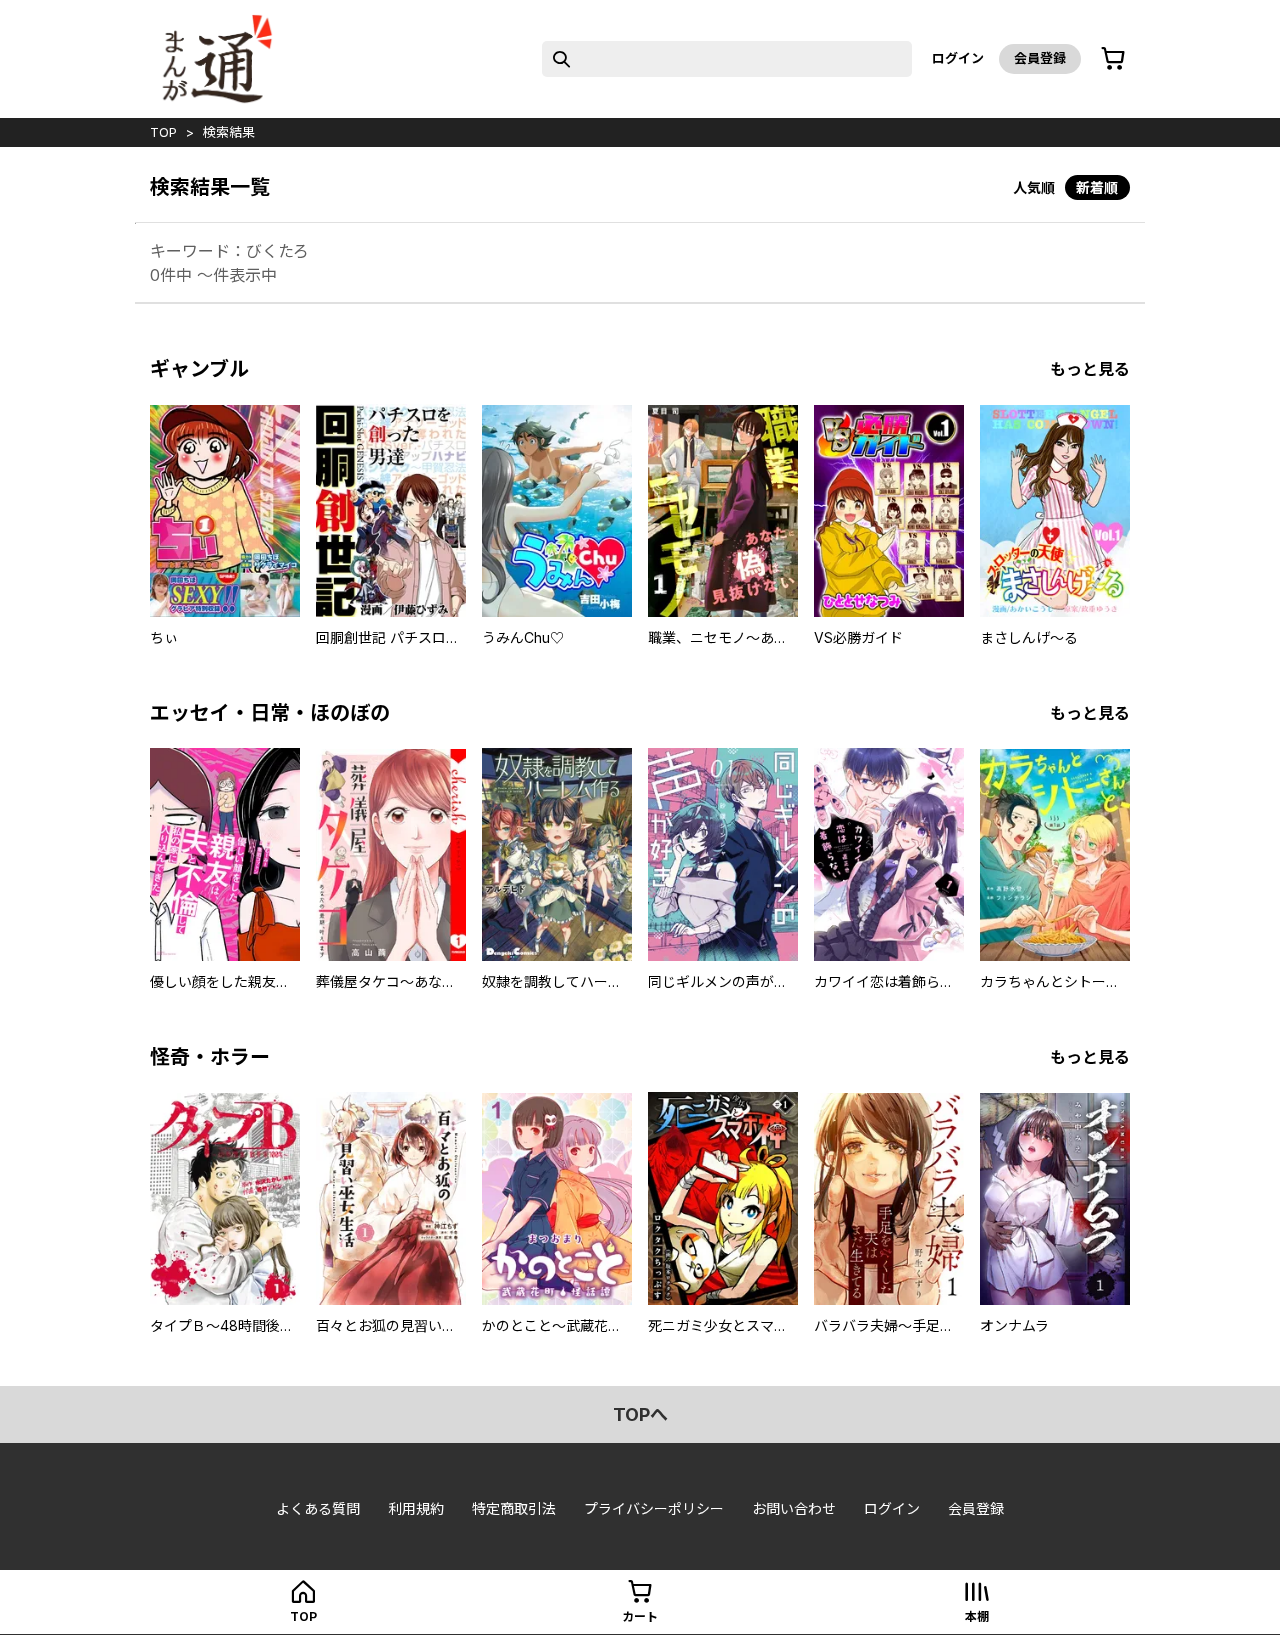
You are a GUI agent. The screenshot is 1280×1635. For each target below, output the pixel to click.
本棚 (977, 1616)
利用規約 (416, 1508)
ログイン (958, 58)
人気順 (1034, 187)
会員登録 (1040, 58)
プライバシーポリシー (654, 1508)
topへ (640, 1414)
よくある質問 (318, 1508)
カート (640, 1616)
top (163, 132)
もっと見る (1090, 369)
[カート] (1113, 59)
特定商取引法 (514, 1508)
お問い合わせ (794, 1508)
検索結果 (229, 132)
